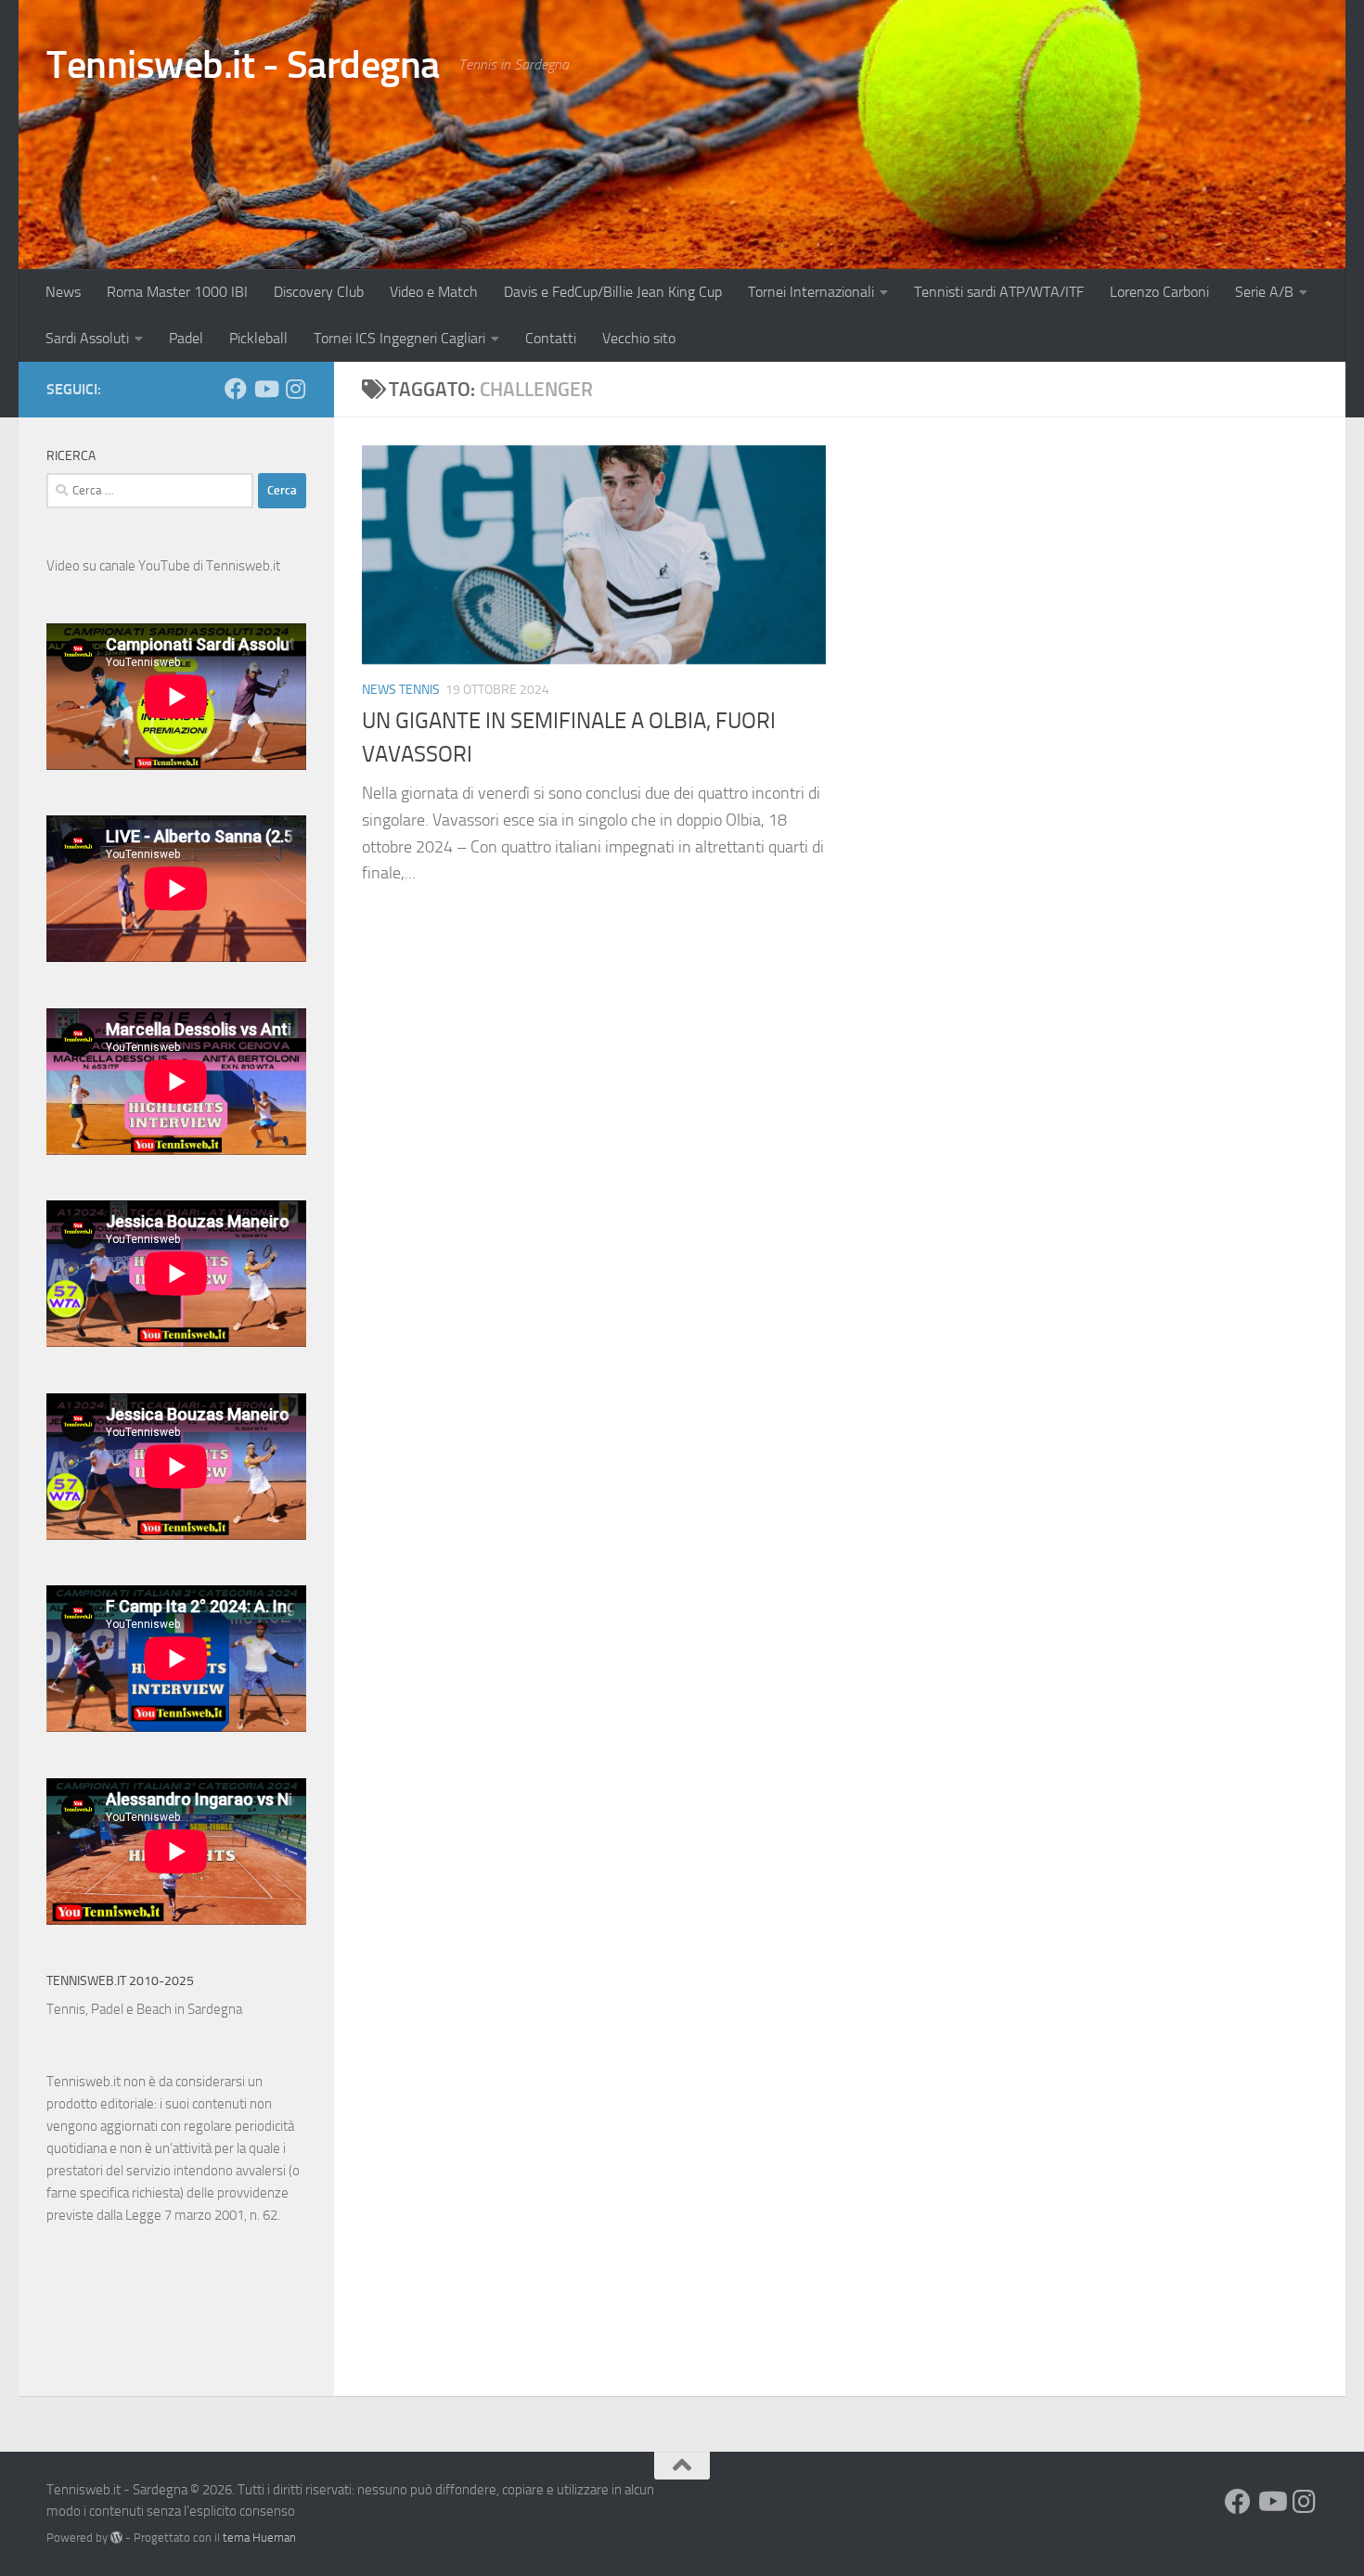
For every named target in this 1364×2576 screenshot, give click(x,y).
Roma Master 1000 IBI (177, 292)
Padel (186, 338)
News (63, 292)
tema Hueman (259, 2538)
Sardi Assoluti (87, 338)
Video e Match (434, 292)
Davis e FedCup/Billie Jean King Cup (613, 292)
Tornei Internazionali (811, 292)
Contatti (551, 338)
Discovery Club (319, 292)
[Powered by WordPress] (116, 2538)
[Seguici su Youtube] (265, 389)
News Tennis (401, 690)
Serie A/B (1264, 292)
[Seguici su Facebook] (236, 389)
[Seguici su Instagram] (295, 389)
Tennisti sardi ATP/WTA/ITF (999, 292)
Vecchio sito (639, 338)
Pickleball (258, 338)
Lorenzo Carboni (1159, 292)
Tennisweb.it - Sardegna (243, 65)
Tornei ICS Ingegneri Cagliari (399, 338)
